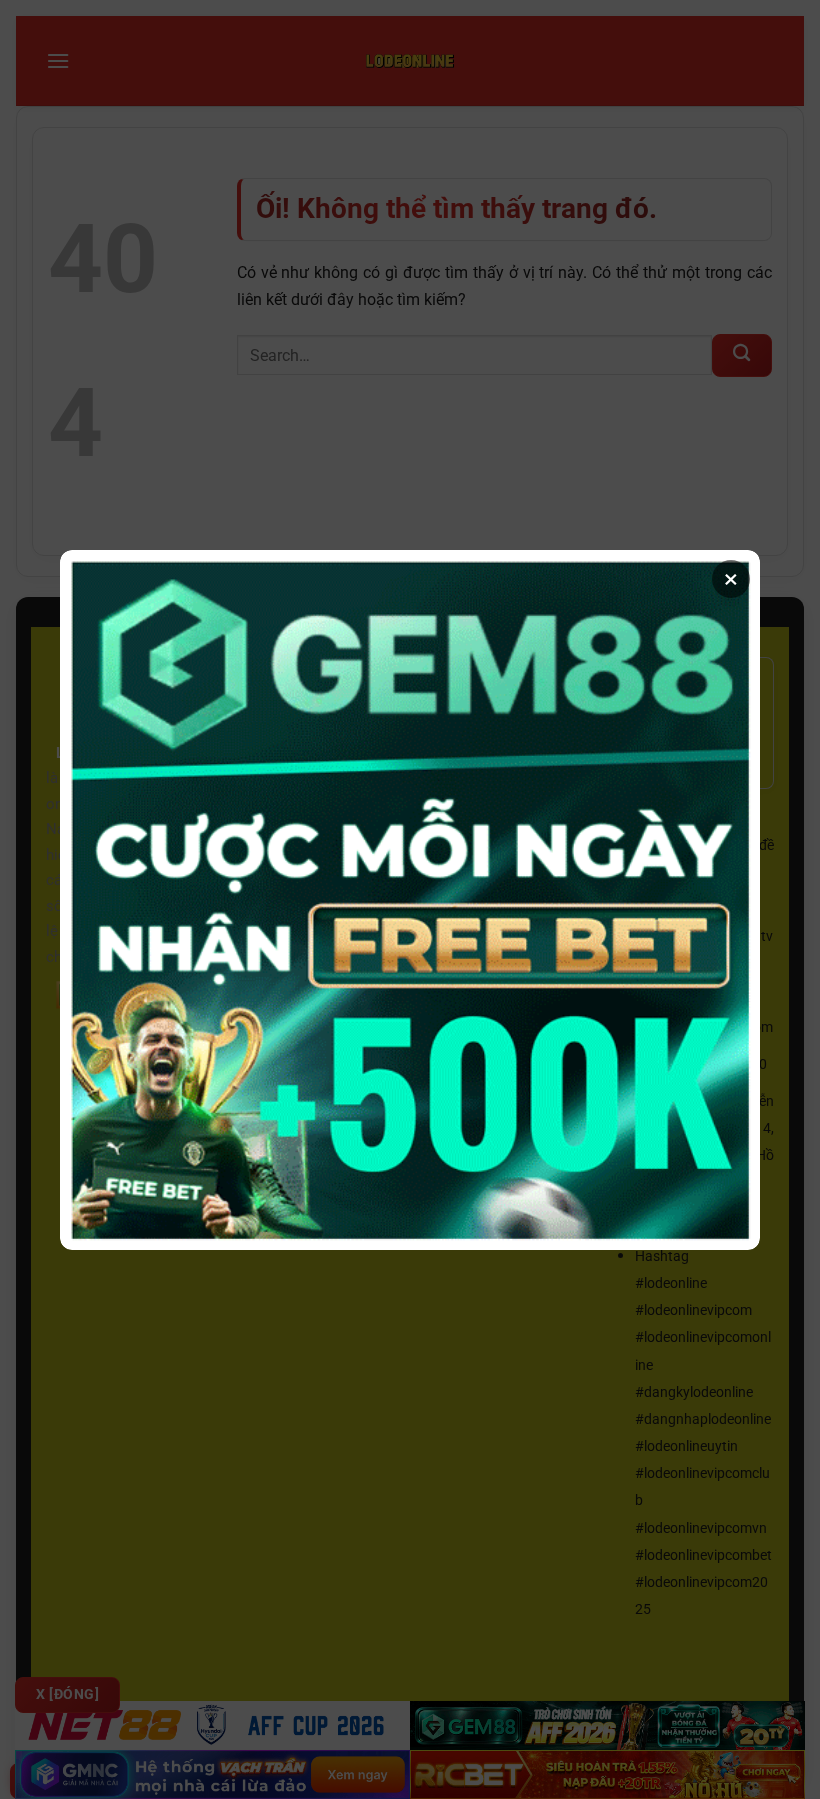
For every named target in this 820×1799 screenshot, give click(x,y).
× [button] (731, 579)
